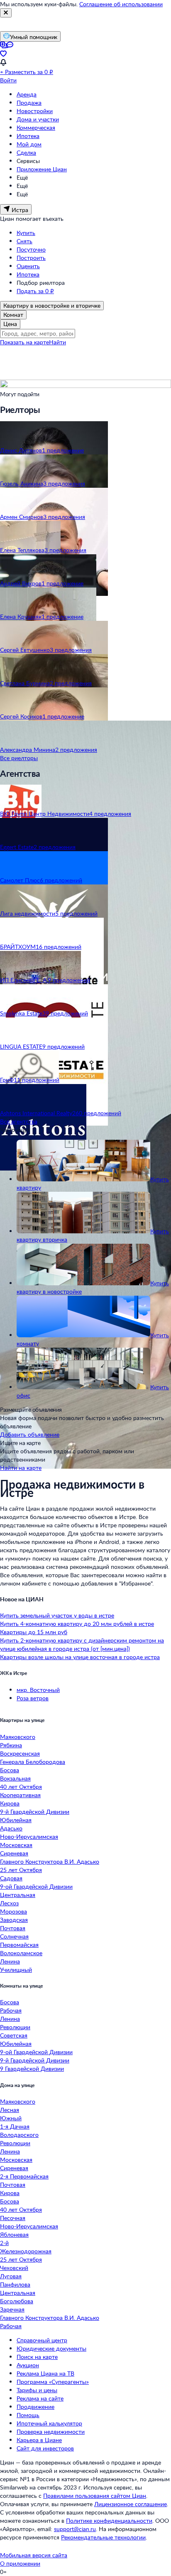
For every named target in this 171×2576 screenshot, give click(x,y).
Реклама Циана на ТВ (45, 2373)
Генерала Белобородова (33, 1762)
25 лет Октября (21, 1870)
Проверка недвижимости (51, 2432)
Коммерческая (36, 127)
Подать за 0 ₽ (35, 291)
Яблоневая (14, 2234)
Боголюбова (17, 2301)
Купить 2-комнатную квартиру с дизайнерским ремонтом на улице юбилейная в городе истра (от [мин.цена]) (82, 1644)
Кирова (10, 1803)
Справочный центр (42, 2340)
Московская (16, 1845)
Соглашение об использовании (121, 4)
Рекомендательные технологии (103, 2537)
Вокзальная (15, 1778)
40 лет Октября (21, 1787)
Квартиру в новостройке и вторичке (52, 305)
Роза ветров (33, 1698)
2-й (4, 2243)
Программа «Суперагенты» (53, 2382)
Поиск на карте (37, 2357)
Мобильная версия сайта (34, 2555)
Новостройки (35, 111)
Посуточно (31, 249)
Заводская (14, 1920)
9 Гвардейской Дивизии (32, 2068)
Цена (10, 324)
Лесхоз (9, 1903)
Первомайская (19, 1945)
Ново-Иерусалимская (29, 1836)
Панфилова (15, 2284)
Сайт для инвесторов (45, 2448)
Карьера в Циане (39, 2440)
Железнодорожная (26, 2251)
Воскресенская (20, 1753)
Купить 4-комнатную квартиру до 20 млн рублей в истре (77, 1624)
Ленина (10, 1961)
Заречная (12, 2309)
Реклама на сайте (40, 2398)
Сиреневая (14, 1853)
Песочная (13, 2218)
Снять (24, 241)
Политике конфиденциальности (109, 2520)
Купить (26, 233)
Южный (11, 2118)
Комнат (13, 315)
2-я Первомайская (24, 2176)
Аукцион (28, 2365)
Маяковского (18, 1737)
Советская (14, 2035)
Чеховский (14, 2268)
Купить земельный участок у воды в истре (57, 1615)
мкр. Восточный (38, 1690)
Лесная (10, 2110)
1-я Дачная (15, 2126)
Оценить (28, 266)
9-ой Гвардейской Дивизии (36, 1886)
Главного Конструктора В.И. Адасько (50, 1861)
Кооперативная (20, 1795)
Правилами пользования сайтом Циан (95, 2496)
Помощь (28, 2415)
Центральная (18, 1895)
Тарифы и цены (37, 2390)
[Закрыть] (6, 13)
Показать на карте (24, 342)
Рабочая (11, 2010)
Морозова (13, 1911)
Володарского (19, 2135)
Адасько (11, 1828)
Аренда (27, 94)
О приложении (20, 2563)
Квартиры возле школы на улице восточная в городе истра (80, 1657)
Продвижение (35, 2407)
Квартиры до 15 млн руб (34, 1632)
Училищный (16, 1970)
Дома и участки (38, 119)
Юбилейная (16, 1820)
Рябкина (11, 1745)
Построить (31, 258)
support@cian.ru (75, 2529)
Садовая (11, 1878)
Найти (57, 342)
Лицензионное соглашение (131, 2504)
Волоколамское (21, 1953)
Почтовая (13, 1928)
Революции (15, 2027)
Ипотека (28, 136)
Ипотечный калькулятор (49, 2423)
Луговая (11, 2276)
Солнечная (14, 1936)
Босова (10, 1770)
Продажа (29, 102)
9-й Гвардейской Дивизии (35, 1812)
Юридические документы (51, 2348)
